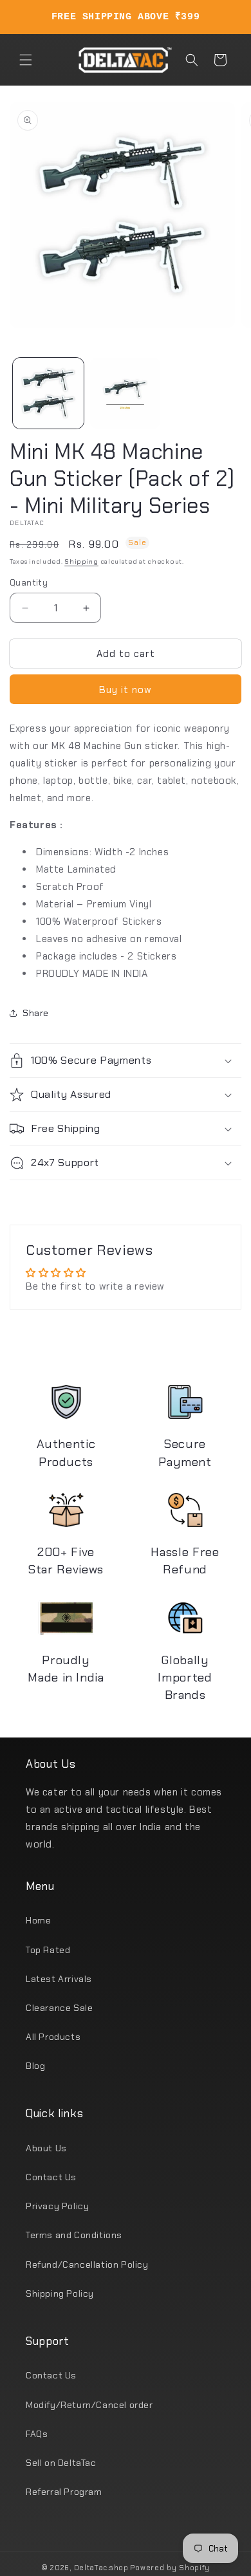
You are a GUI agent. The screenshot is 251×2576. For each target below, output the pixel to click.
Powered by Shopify (170, 2568)
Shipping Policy (60, 2293)
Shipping (81, 561)
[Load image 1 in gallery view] (48, 393)
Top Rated (48, 1950)
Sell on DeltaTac (61, 2463)
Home (38, 1920)
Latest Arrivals (59, 1979)
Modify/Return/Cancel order (89, 2405)
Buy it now (126, 690)
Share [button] (36, 1013)
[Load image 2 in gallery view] (126, 393)
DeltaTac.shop (101, 2568)
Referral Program (64, 2492)
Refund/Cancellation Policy (87, 2265)
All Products (53, 2037)
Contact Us (51, 2177)
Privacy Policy (57, 2206)
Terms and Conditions (74, 2235)
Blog (35, 2066)
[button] (26, 60)
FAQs (37, 2434)
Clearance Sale (59, 2008)
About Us (46, 2148)
